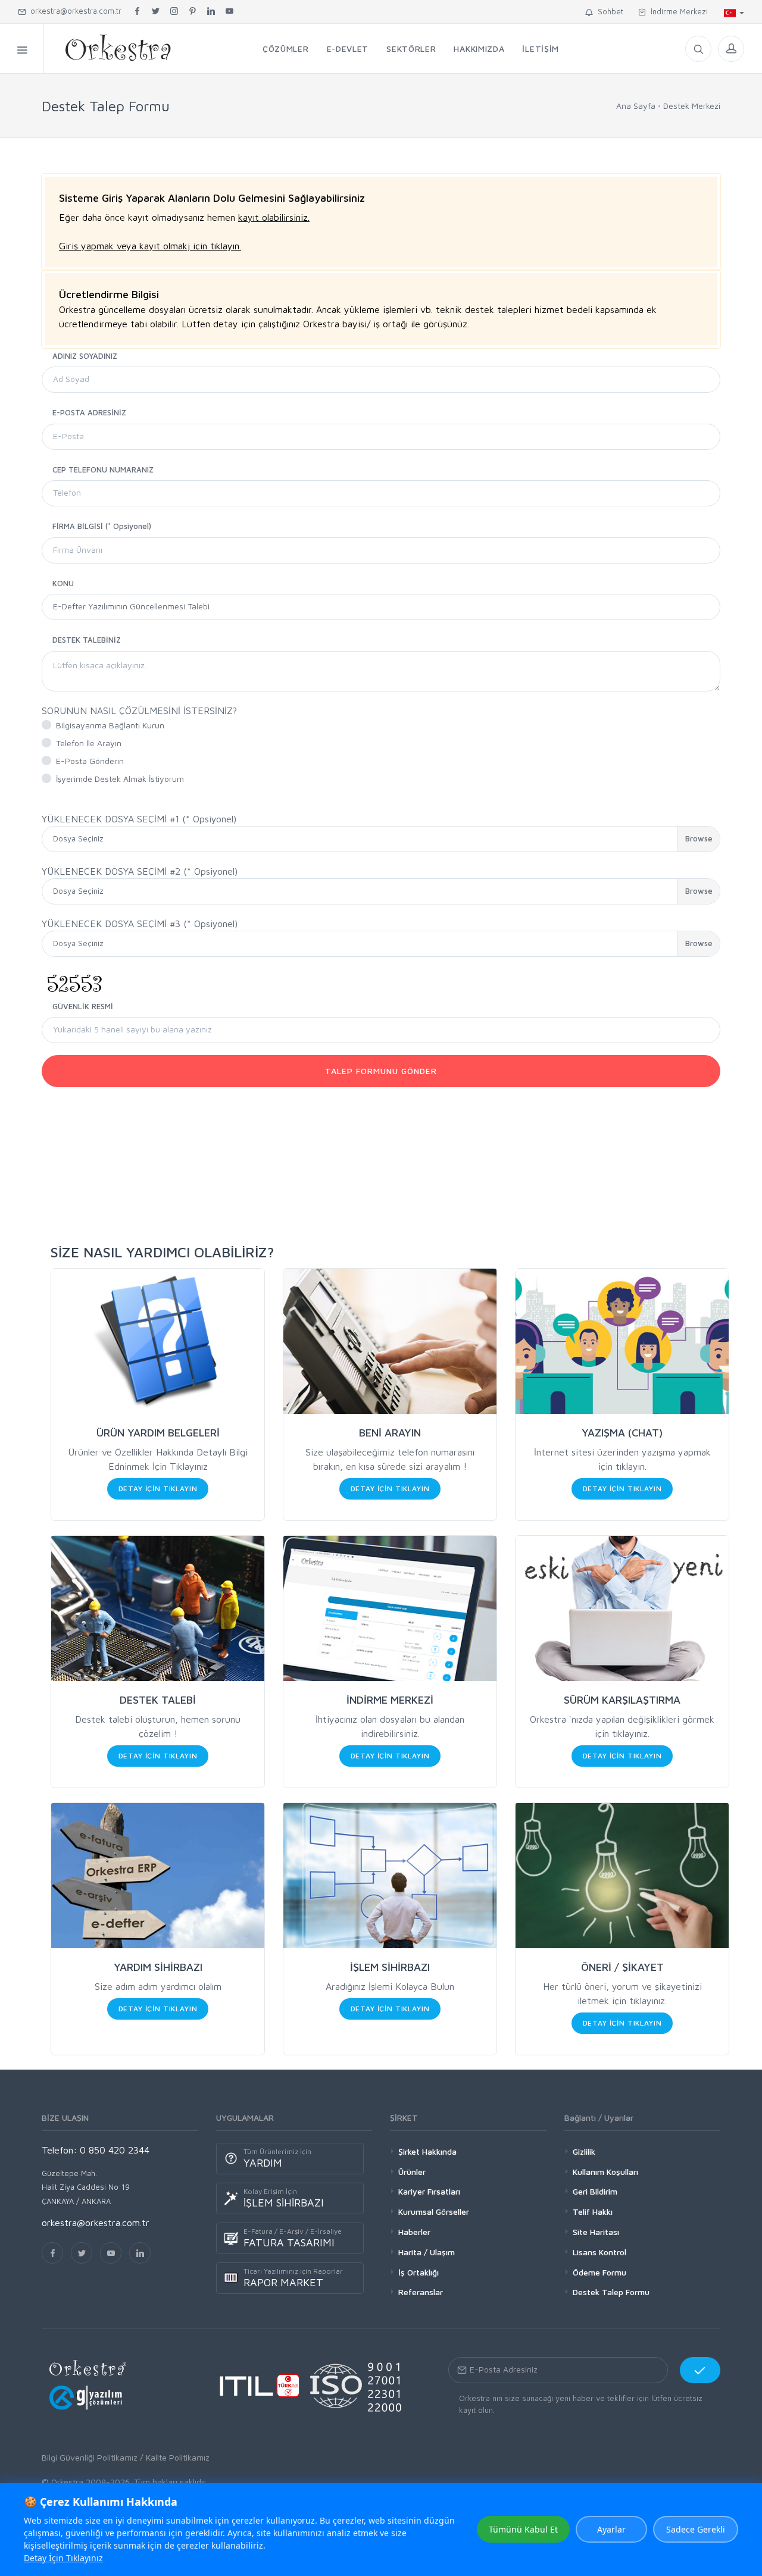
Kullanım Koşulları (605, 2172)
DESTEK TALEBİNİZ (87, 640)
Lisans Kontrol (599, 2252)
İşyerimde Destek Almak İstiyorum (120, 779)
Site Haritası (596, 2232)
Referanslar (421, 2292)
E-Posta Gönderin (90, 761)
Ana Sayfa (636, 106)
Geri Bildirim (595, 2191)
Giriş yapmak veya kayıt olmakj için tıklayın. (150, 246)
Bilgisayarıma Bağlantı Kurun (110, 725)
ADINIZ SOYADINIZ (85, 356)
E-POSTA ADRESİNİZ (89, 412)
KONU (63, 583)
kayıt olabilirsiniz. (274, 217)
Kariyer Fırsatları (429, 2191)
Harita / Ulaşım (427, 2252)
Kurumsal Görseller (434, 2212)
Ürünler (412, 2172)
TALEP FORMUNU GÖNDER (381, 1071)
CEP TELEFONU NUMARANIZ (103, 469)
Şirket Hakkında (427, 2151)
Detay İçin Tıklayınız (63, 2558)
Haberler (414, 2232)
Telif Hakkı (593, 2212)
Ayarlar (611, 2529)
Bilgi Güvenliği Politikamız (90, 2457)
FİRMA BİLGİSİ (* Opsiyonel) (102, 526)
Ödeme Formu (599, 2272)
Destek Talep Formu (611, 2292)
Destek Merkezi (692, 106)
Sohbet (608, 11)
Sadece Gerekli (696, 2529)
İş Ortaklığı (419, 2272)
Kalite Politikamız (178, 2457)
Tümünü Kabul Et (523, 2529)
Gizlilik (584, 2151)
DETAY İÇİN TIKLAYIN (158, 1489)
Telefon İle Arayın (89, 743)
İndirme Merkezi (677, 11)
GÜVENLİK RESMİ (83, 1006)
